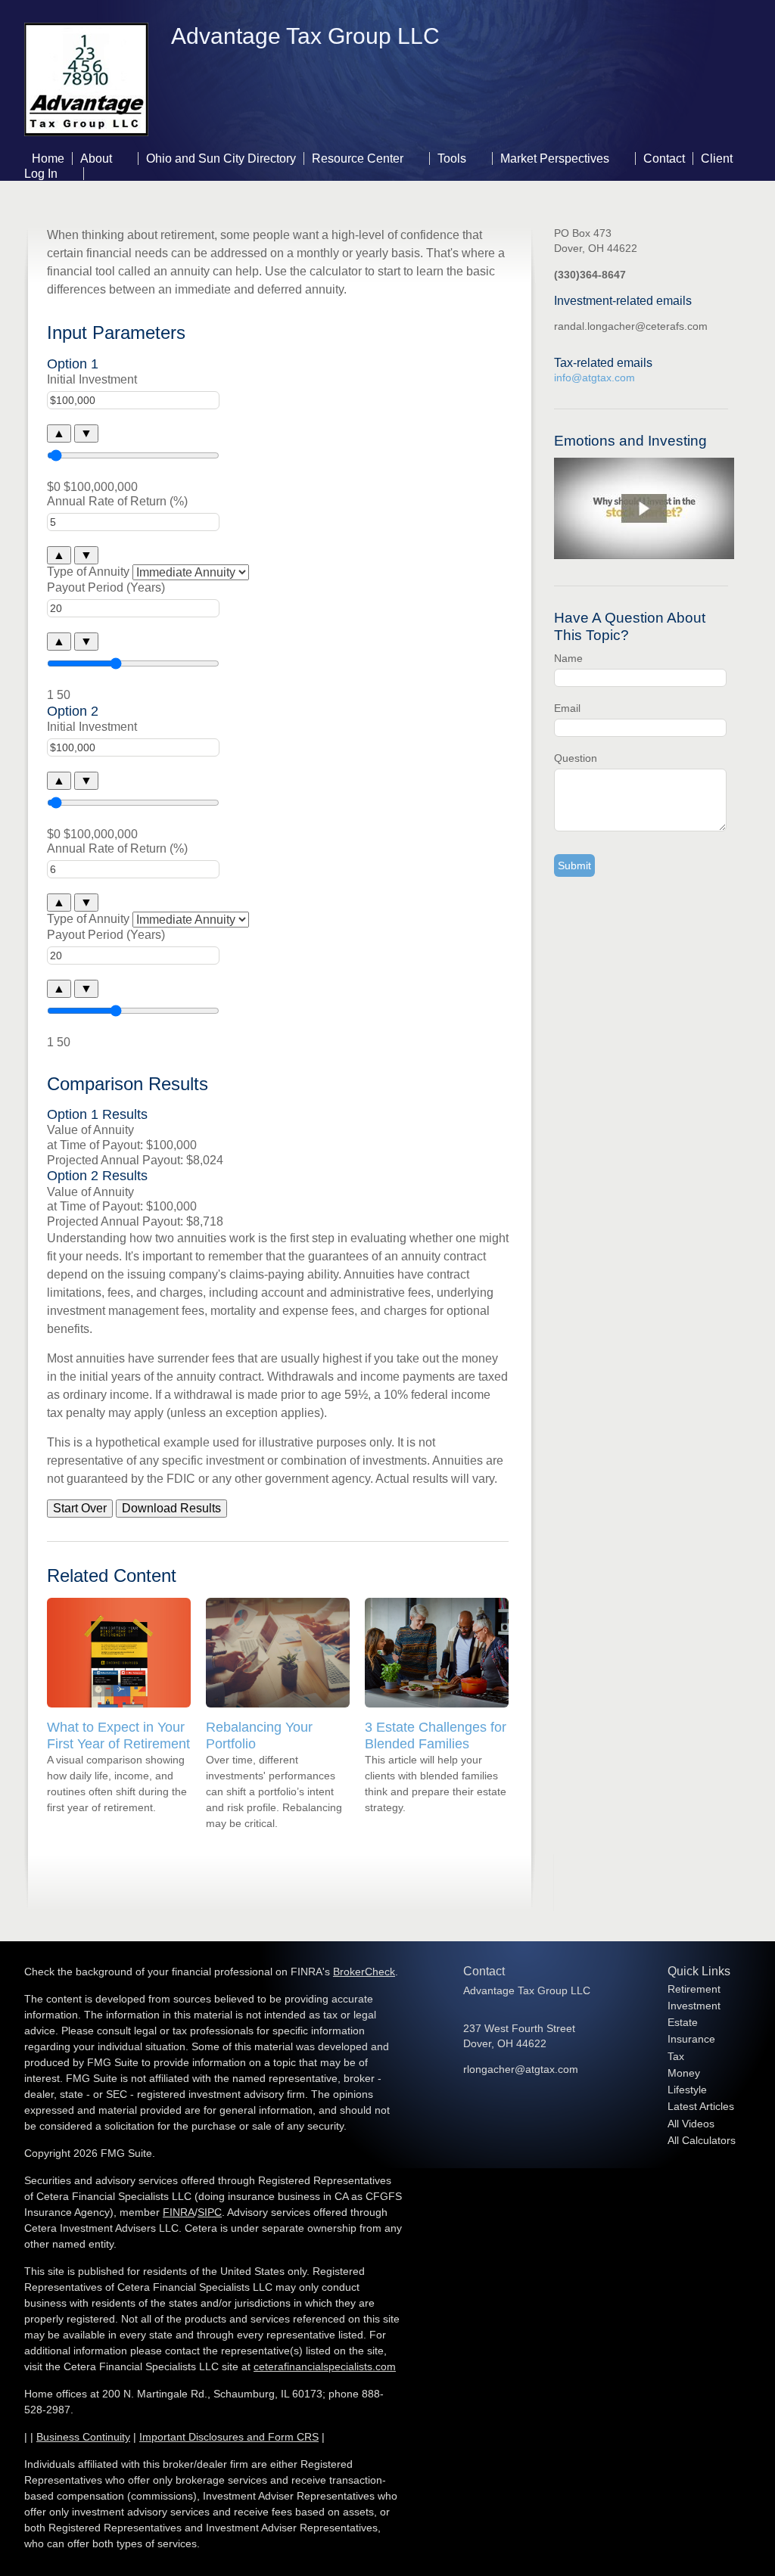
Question (576, 758)
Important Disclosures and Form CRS (229, 2437)
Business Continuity (83, 2437)
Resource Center (358, 158)
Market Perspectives (555, 158)
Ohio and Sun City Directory (221, 158)
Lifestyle (687, 2090)
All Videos (691, 2124)
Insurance (691, 2039)
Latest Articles (701, 2106)
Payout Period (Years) (106, 587)
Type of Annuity (88, 572)
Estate (683, 2022)
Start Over (80, 1508)
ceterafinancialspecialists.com (325, 2366)
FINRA (179, 2212)
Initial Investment (92, 379)
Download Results (171, 1508)
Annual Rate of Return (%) (117, 501)
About (96, 158)
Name (568, 658)
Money (684, 2073)
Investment (694, 2006)
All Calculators (702, 2140)
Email (567, 708)
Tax (676, 2056)
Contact (664, 158)
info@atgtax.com (594, 378)
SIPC (210, 2212)
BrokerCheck (364, 1972)
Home (48, 158)
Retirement (694, 1989)
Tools (452, 158)
